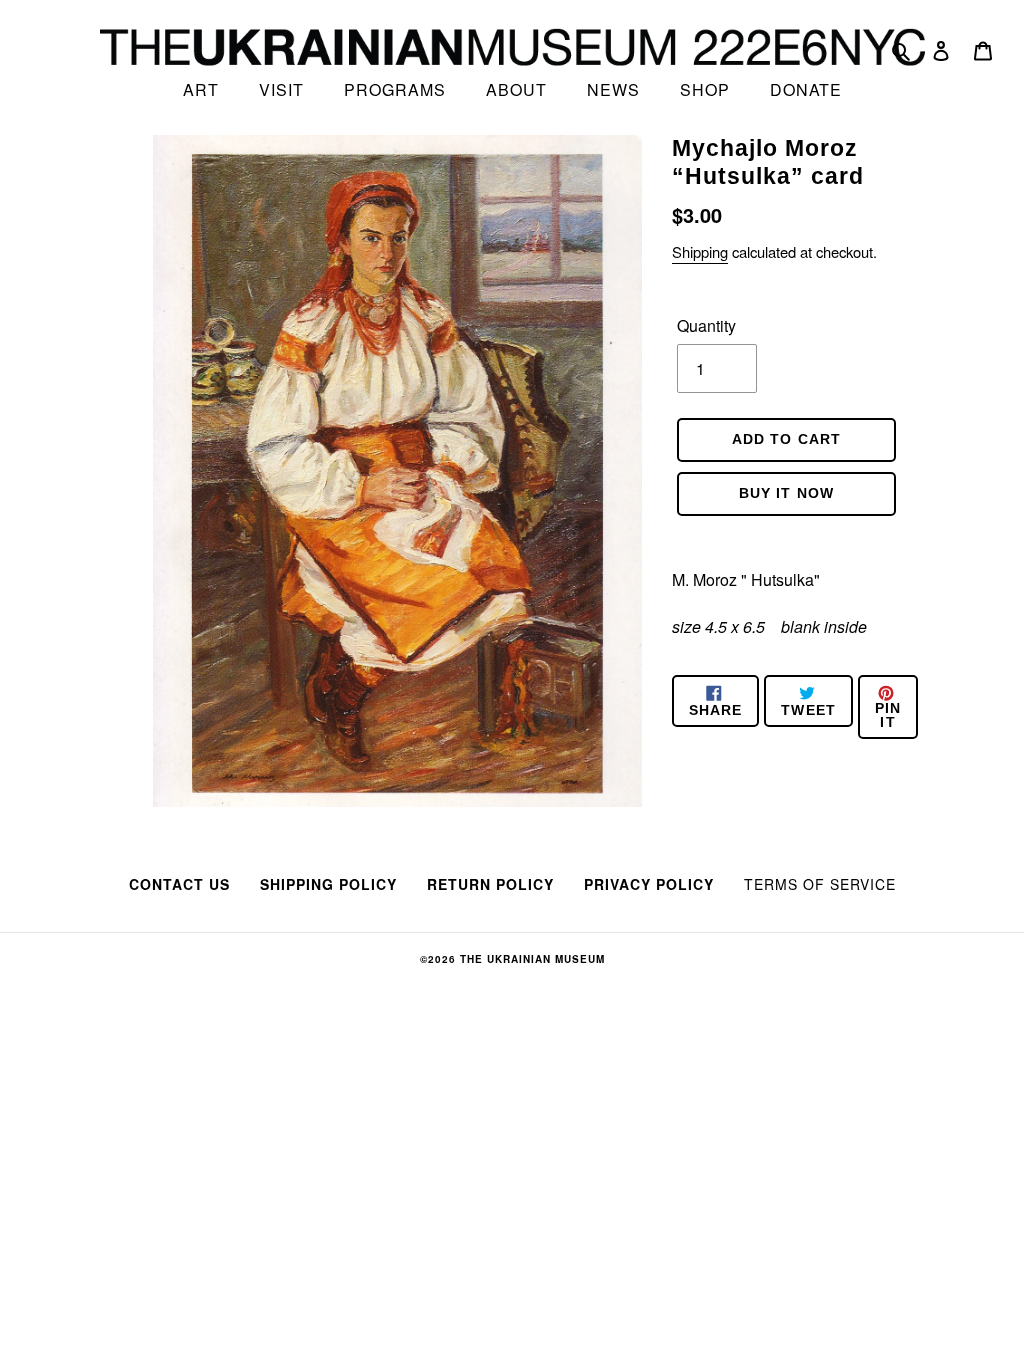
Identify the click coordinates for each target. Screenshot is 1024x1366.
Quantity (706, 325)
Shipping (700, 251)
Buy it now (786, 493)
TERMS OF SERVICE (820, 884)
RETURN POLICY (490, 884)
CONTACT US (179, 884)
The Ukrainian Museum (532, 959)
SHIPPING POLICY (328, 884)
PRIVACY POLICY (649, 884)
